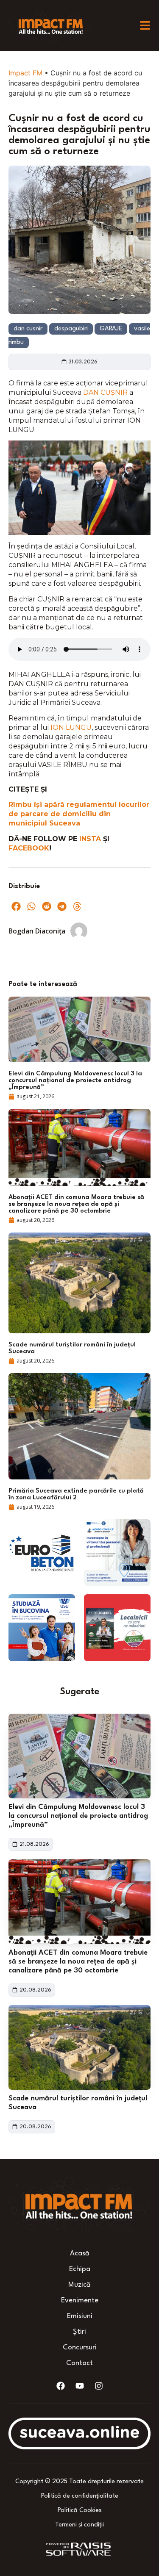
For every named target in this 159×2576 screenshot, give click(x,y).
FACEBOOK (29, 848)
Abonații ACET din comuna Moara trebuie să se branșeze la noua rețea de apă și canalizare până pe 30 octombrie (78, 1962)
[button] (16, 906)
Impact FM (25, 73)
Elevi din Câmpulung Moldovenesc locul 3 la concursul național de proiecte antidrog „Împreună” (78, 1816)
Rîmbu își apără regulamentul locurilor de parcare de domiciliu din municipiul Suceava (79, 814)
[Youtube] (80, 2386)
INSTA (91, 839)
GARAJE (111, 329)
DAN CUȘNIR (105, 392)
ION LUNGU (71, 727)
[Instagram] (99, 2386)
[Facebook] (61, 2386)
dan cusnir (28, 329)
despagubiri (71, 329)
